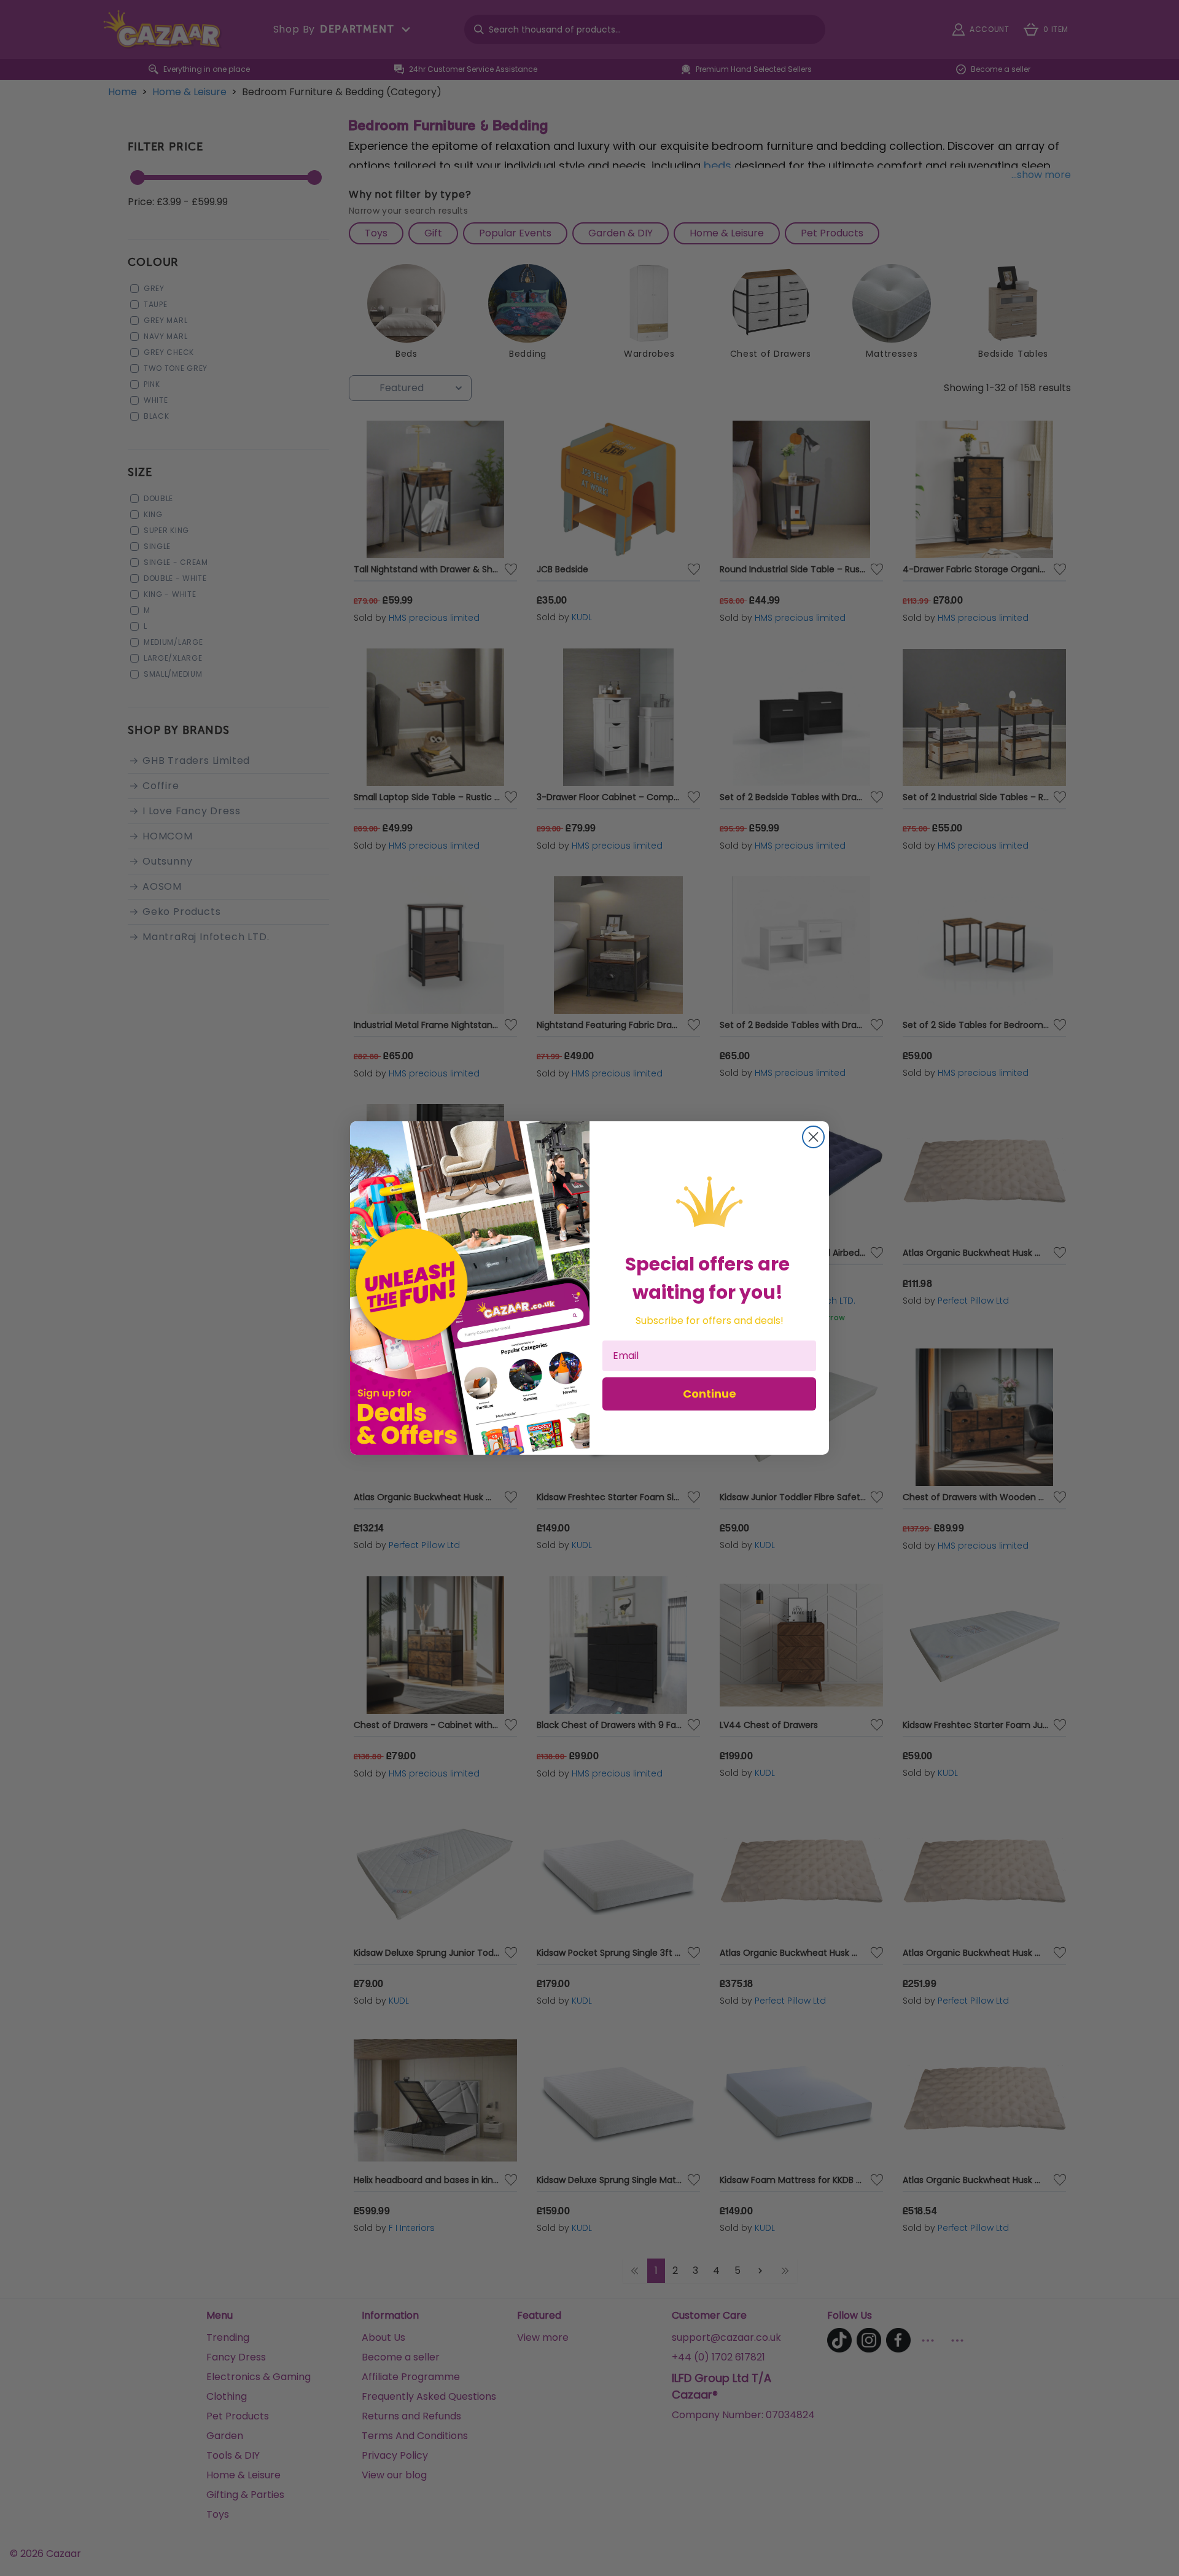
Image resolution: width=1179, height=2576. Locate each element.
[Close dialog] (813, 1137)
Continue (710, 1394)
